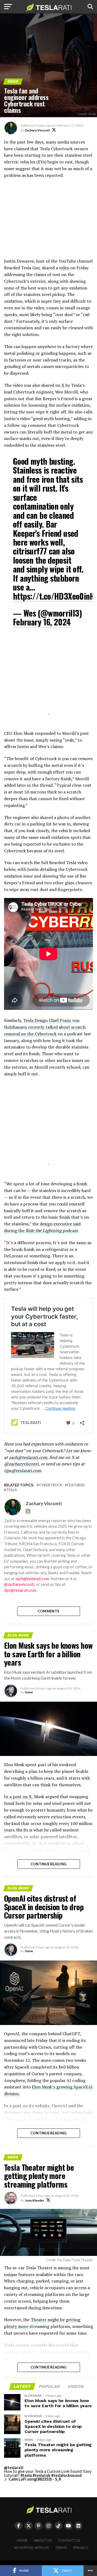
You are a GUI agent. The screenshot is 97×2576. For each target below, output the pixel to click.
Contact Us (69, 2540)
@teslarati (14, 2468)
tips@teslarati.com (22, 1471)
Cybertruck (51, 1485)
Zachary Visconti (37, 130)
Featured (76, 1485)
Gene (29, 1692)
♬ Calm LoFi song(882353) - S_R (33, 2479)
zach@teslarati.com (28, 1457)
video (64, 268)
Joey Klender (34, 2200)
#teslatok (41, 2475)
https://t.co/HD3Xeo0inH (54, 596)
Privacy (81, 2548)
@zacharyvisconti (21, 1464)
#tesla (26, 2475)
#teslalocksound (66, 2475)
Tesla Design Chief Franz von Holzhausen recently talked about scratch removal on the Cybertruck (45, 1027)
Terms (61, 2548)
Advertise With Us (31, 2548)
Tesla (12, 1490)
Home (22, 2540)
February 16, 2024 (42, 622)
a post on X (21, 1797)
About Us (43, 2540)
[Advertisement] (48, 221)
